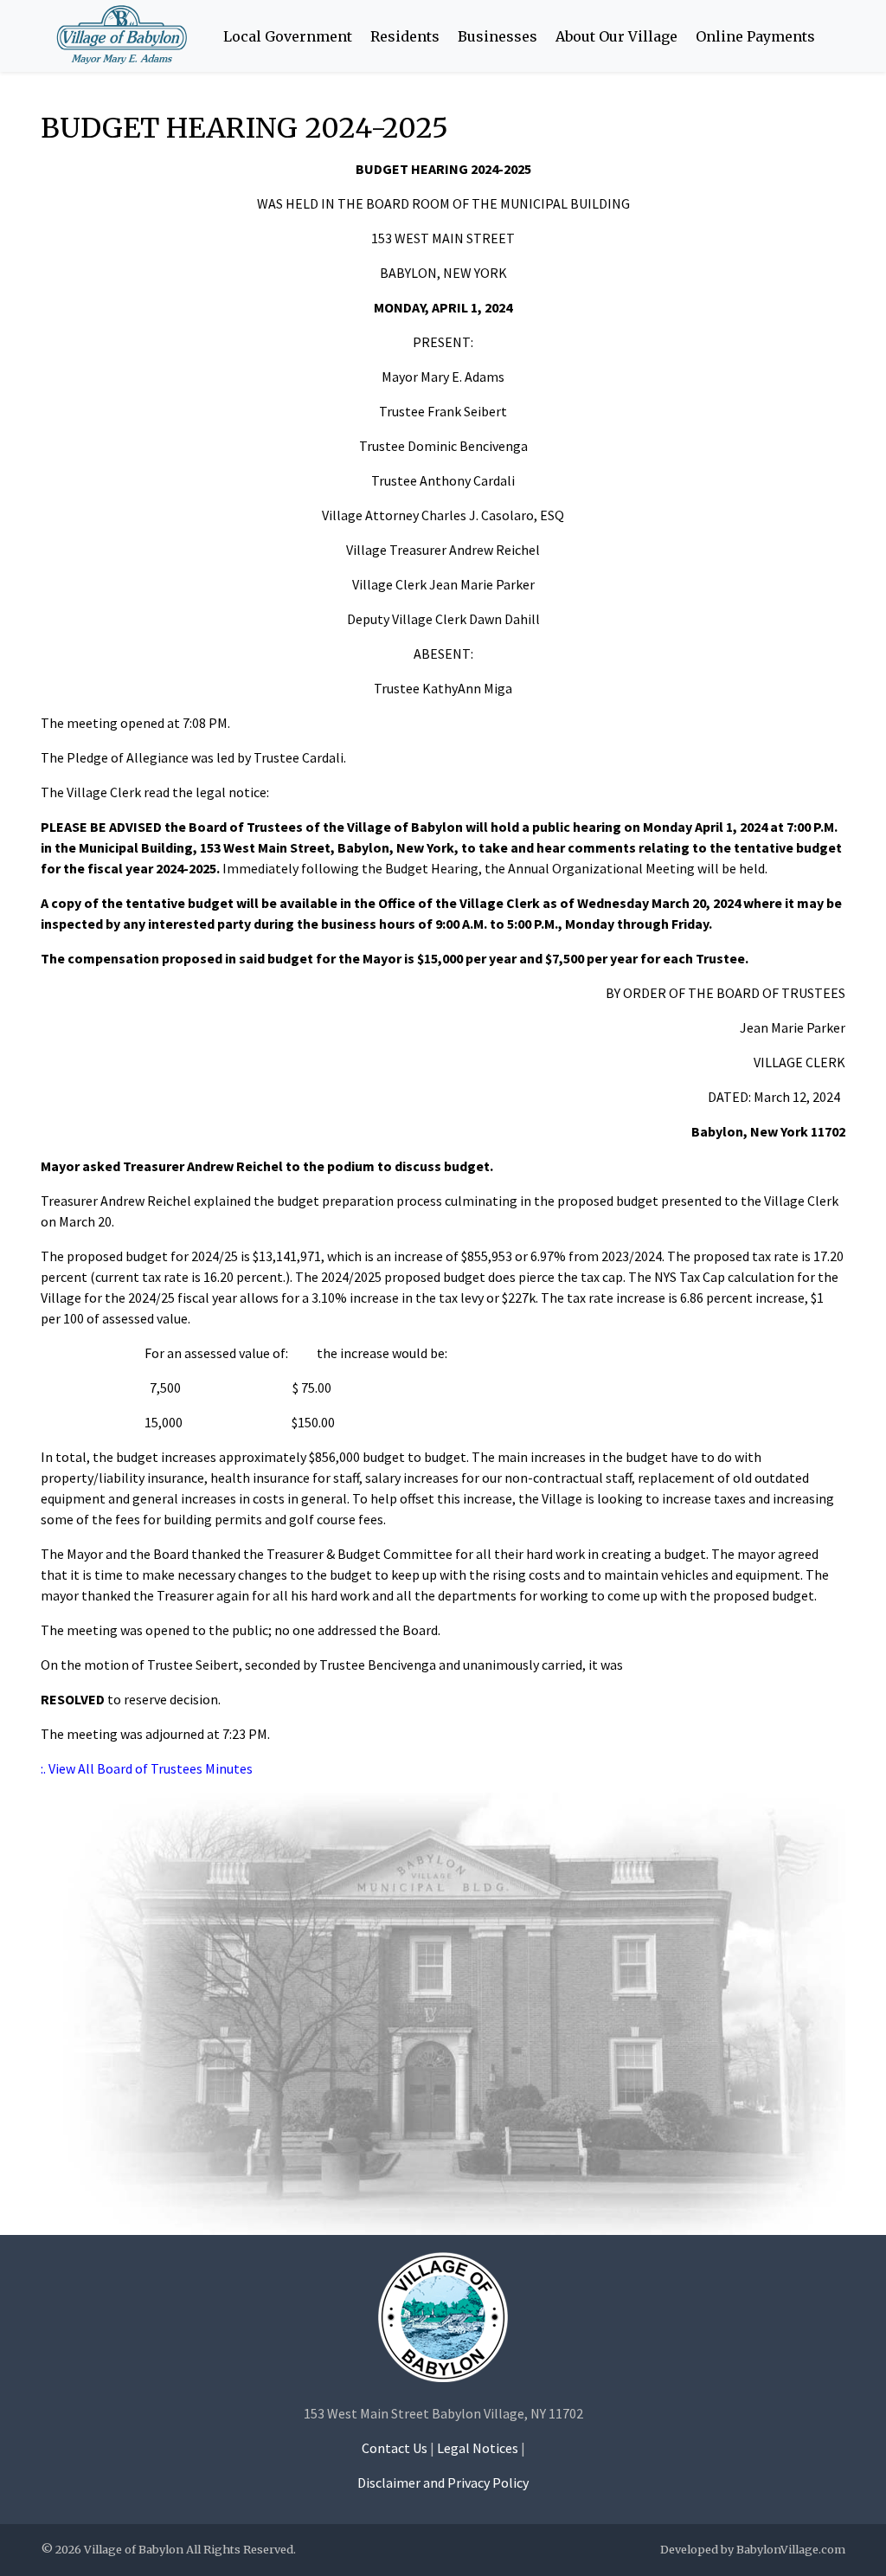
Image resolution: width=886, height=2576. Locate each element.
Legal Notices (478, 2448)
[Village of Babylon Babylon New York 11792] (443, 2316)
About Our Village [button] (616, 36)
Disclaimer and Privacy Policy (443, 2483)
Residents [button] (405, 36)
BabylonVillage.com (791, 2549)
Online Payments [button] (755, 36)
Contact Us (395, 2448)
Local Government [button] (288, 36)
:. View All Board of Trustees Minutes (147, 1768)
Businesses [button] (498, 36)
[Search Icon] (833, 36)
